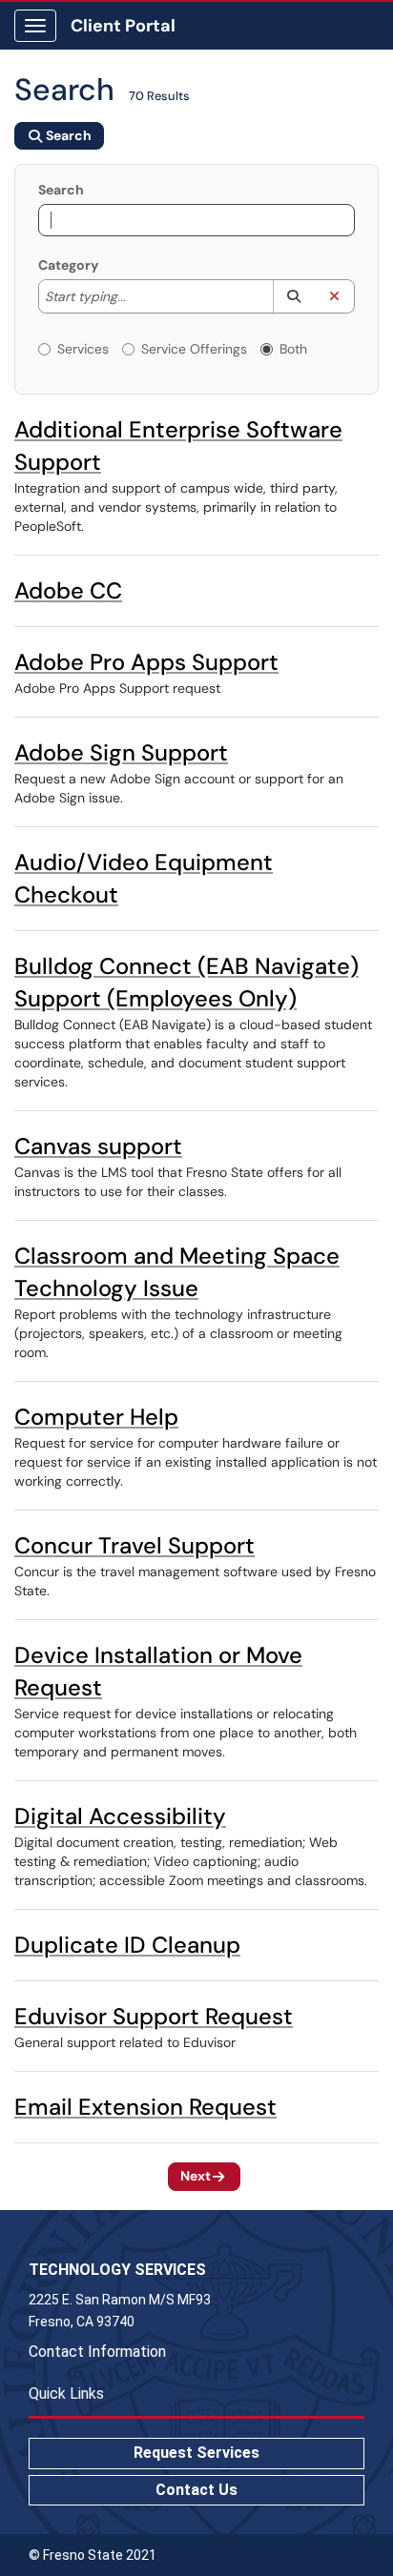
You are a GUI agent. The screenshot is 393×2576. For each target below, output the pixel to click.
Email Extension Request (145, 2107)
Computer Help (96, 1417)
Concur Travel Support (134, 1545)
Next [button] (196, 2176)
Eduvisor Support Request (154, 2016)
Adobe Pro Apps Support (146, 662)
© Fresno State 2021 (93, 2555)
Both (293, 349)
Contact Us (196, 2490)
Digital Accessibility (120, 1816)
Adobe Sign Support (121, 752)
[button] (293, 296)
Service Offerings (194, 349)
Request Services (196, 2453)
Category (68, 265)
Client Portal (123, 26)
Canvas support (98, 1146)
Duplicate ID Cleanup (127, 1945)
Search (61, 190)
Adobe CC (68, 590)
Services (83, 349)
